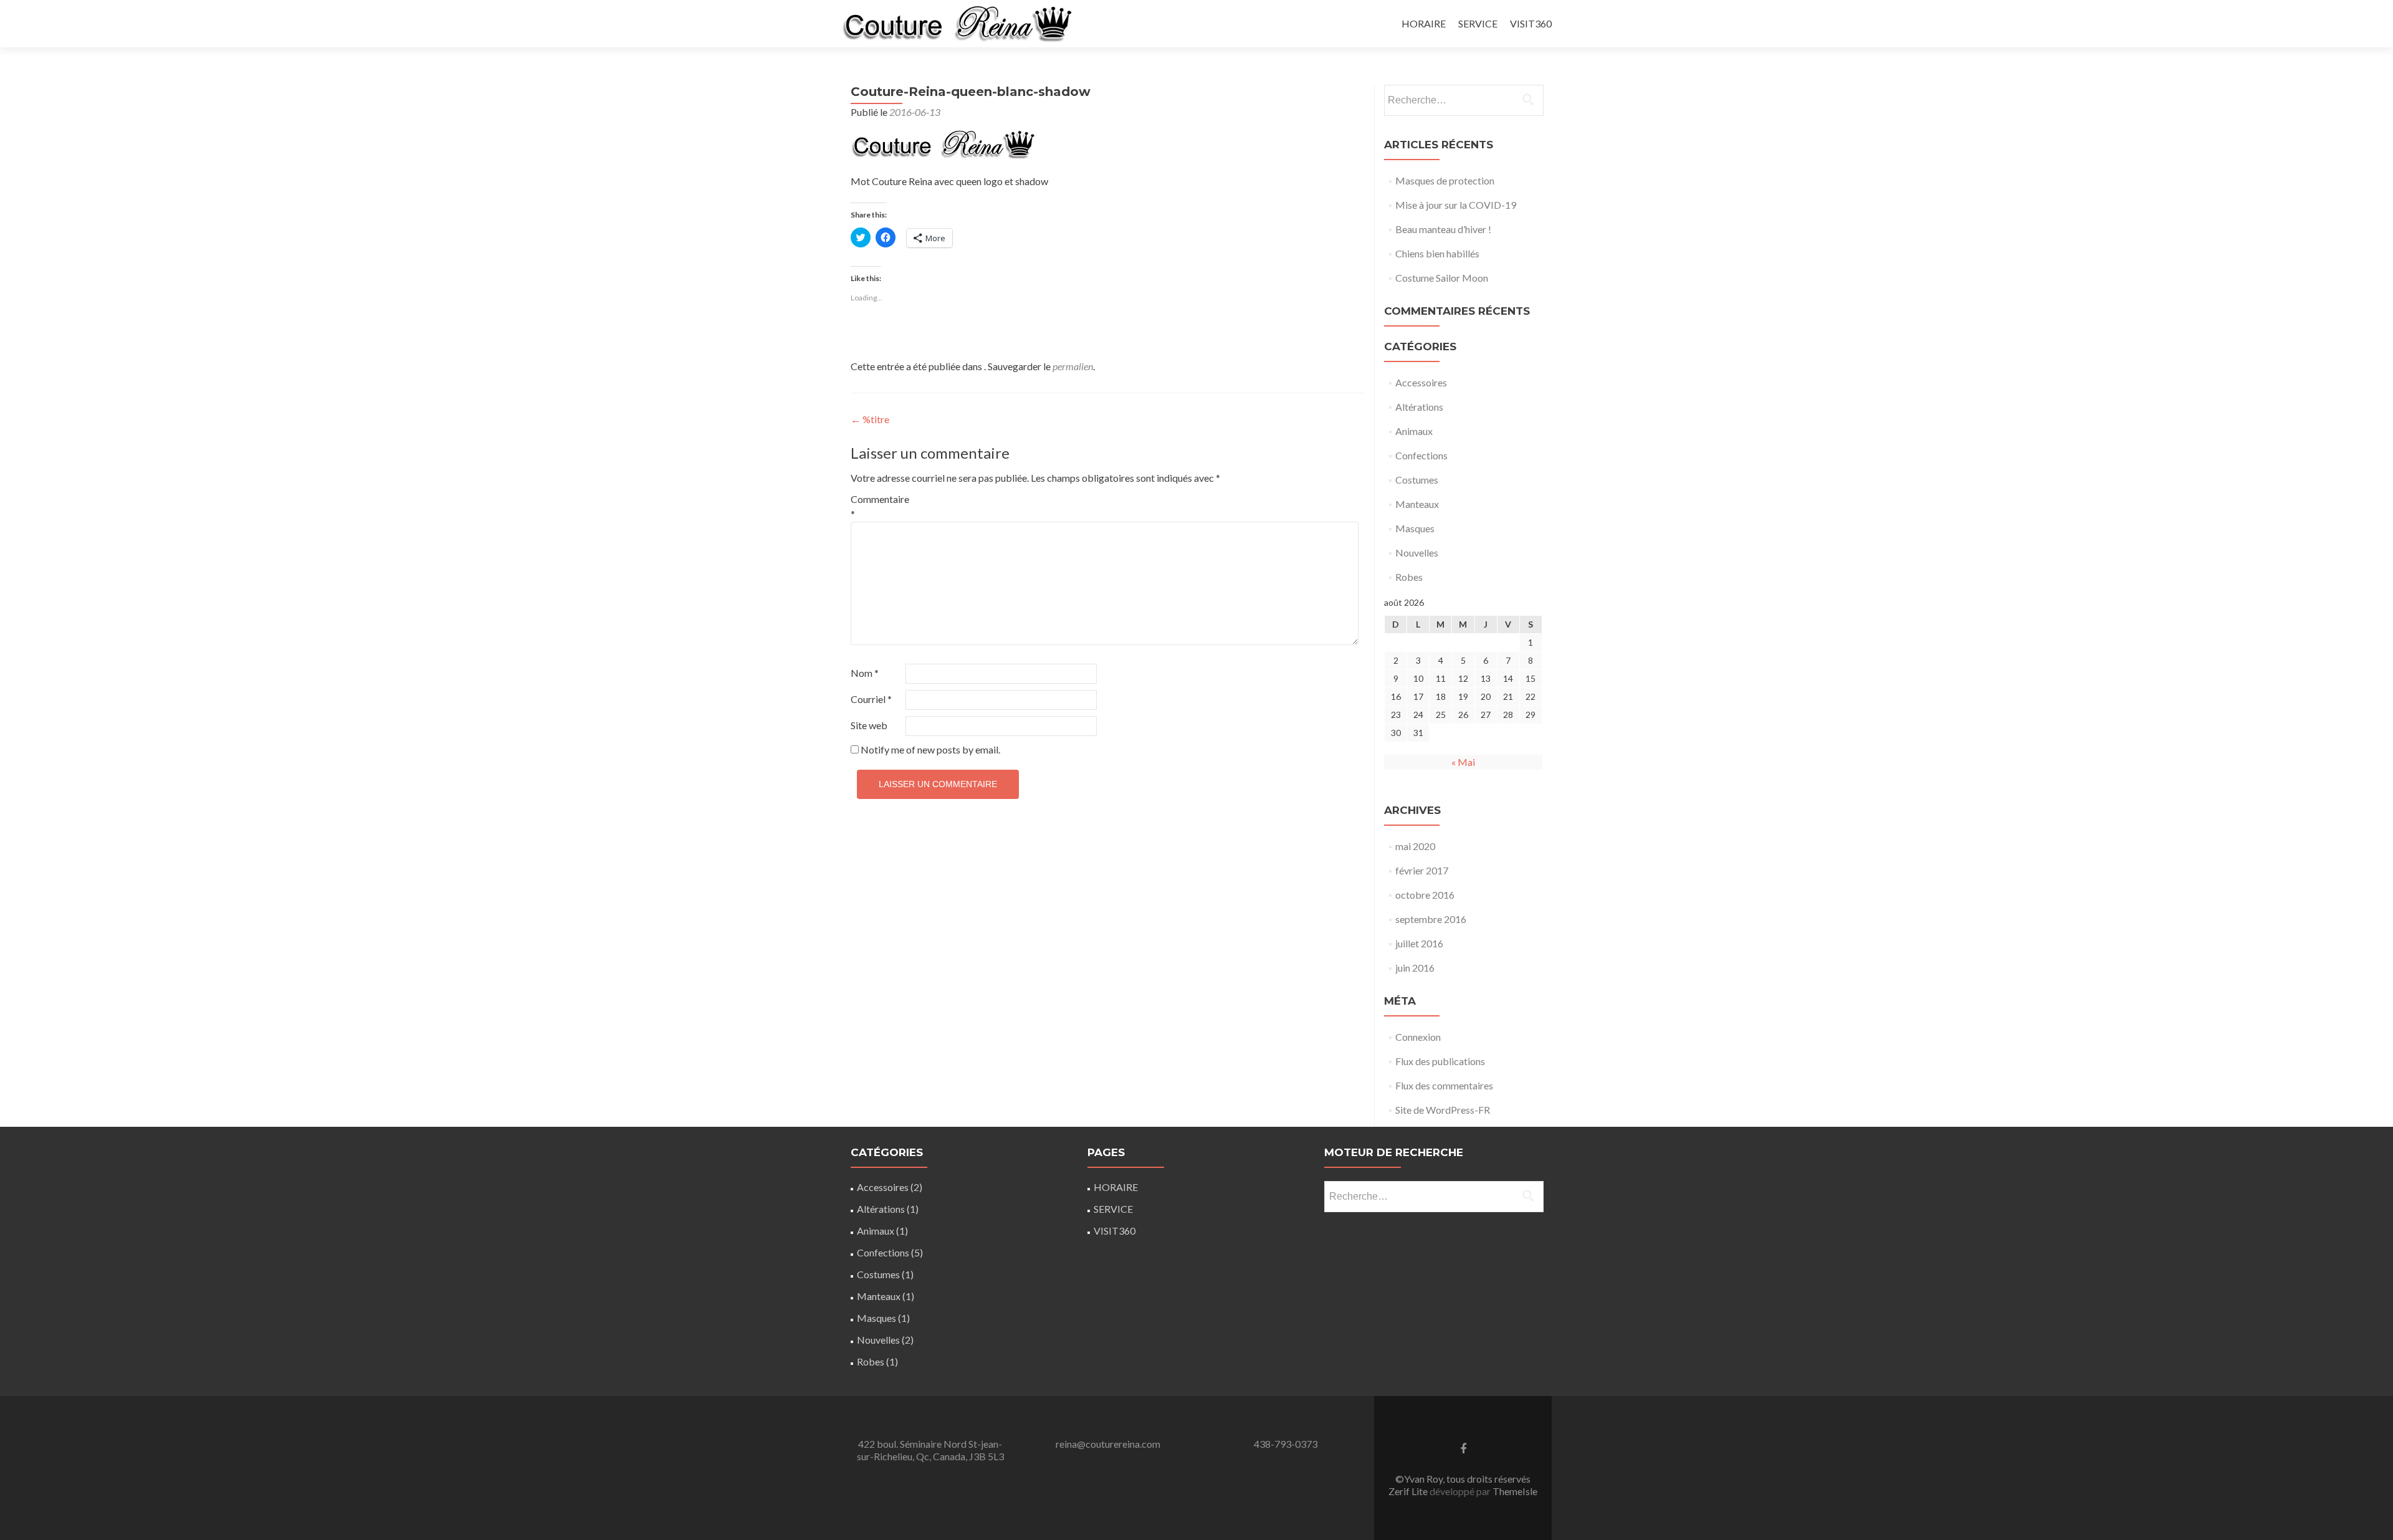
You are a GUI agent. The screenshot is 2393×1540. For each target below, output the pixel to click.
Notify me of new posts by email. (930, 749)
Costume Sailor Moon (1442, 278)
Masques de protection (1445, 180)
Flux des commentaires (1444, 1085)
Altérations (1419, 407)
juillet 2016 (1419, 943)
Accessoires (1421, 382)
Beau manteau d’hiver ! (1443, 229)
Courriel (871, 699)
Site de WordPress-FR (1443, 1110)
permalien (1073, 366)
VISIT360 (1531, 23)
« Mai (1463, 762)
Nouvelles (1417, 552)
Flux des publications (1440, 1061)
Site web (869, 725)
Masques (1415, 528)
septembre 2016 (1431, 919)
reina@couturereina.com (1108, 1444)
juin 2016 (1415, 968)
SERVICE (1478, 23)
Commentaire (877, 506)
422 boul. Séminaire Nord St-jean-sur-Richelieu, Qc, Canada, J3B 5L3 (930, 1450)
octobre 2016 (1425, 895)
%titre (870, 419)
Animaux (1414, 431)
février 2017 (1422, 870)
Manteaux (1417, 504)
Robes (1409, 577)
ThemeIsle (1515, 1491)
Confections (1421, 455)
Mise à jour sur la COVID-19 (1456, 205)
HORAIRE (1424, 23)
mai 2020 (1415, 846)
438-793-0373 (1286, 1444)
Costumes (1417, 480)
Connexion (1418, 1037)
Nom (865, 673)
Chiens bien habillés (1437, 253)
